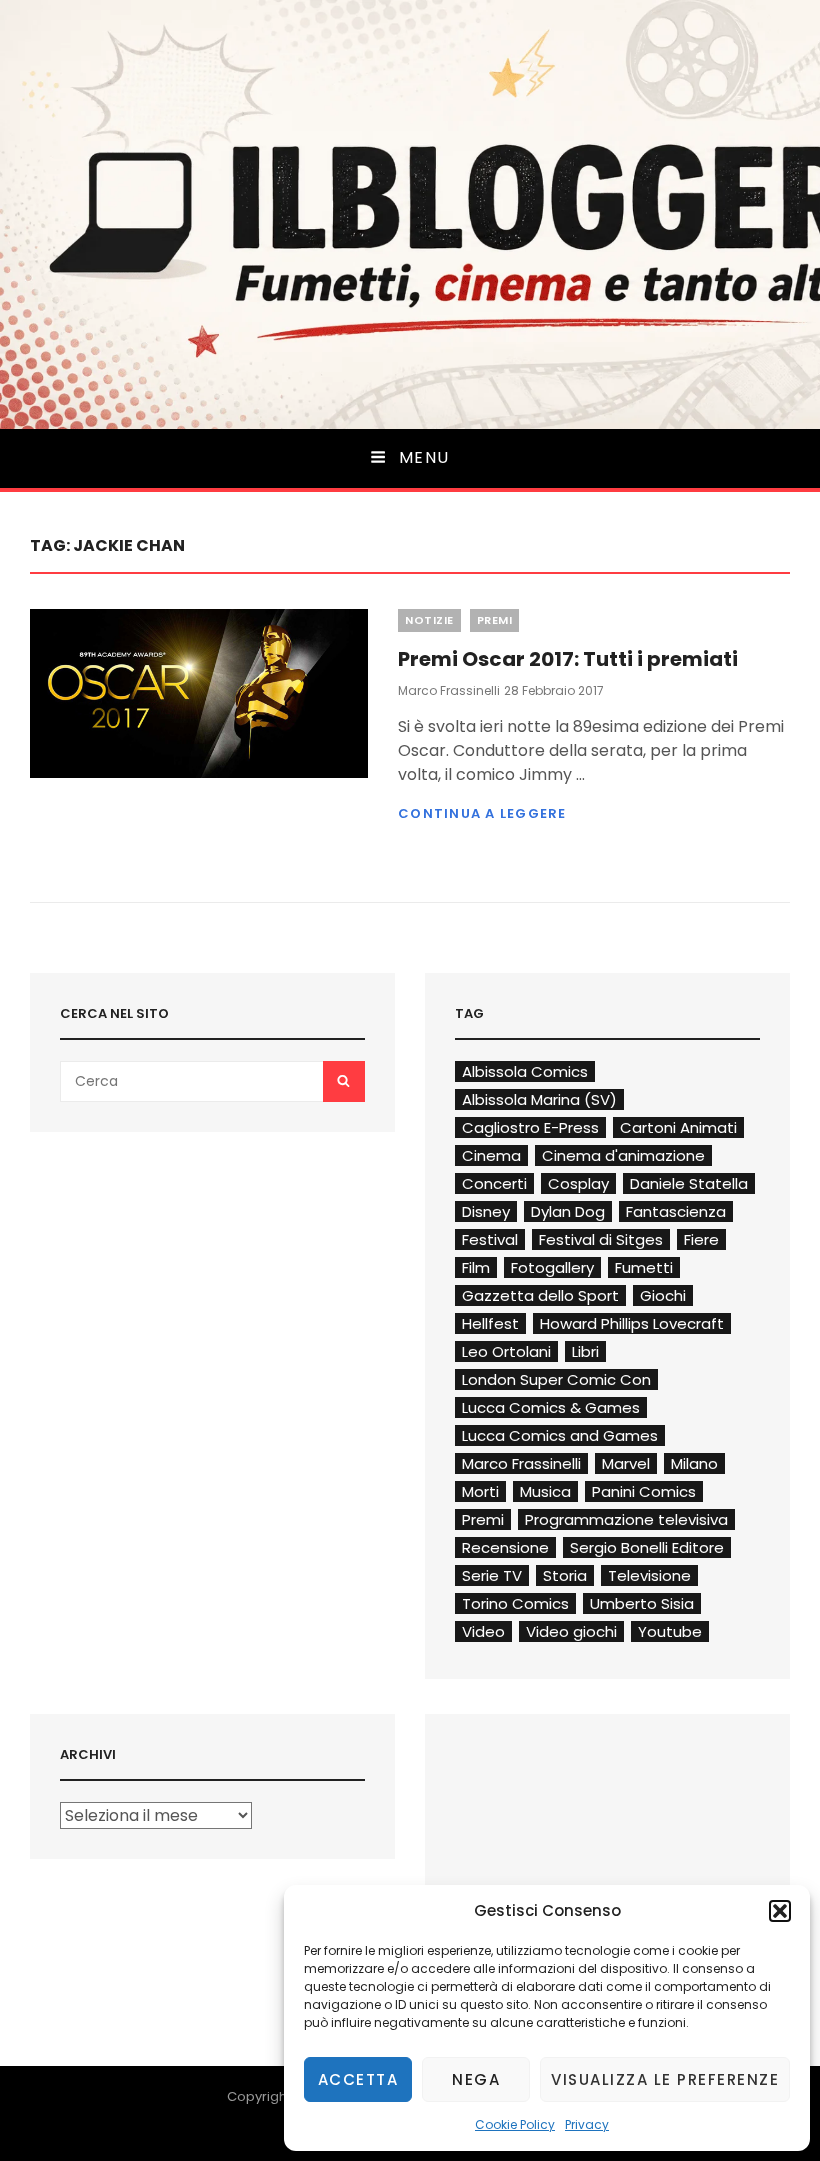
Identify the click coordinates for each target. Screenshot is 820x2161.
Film (476, 1267)
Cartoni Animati (678, 1127)
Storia (565, 1575)
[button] (780, 1911)
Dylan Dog (568, 1211)
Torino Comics (515, 1603)
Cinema (491, 1155)
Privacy (587, 2124)
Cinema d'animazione (623, 1155)
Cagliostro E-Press (530, 1127)
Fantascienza (676, 1211)
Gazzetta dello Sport (540, 1295)
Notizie (429, 620)
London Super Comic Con (556, 1379)
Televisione (649, 1575)
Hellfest (490, 1323)
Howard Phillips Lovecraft (632, 1323)
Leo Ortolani (506, 1351)
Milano (694, 1463)
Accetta (358, 2079)
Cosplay (578, 1183)
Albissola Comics (525, 1071)
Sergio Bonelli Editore (647, 1547)
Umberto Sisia (642, 1603)
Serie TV (492, 1575)
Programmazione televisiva (626, 1519)
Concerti (494, 1183)
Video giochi (571, 1631)
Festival (490, 1239)
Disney (486, 1211)
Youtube (670, 1631)
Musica (545, 1491)
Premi (495, 620)
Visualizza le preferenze (665, 2079)
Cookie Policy (515, 2124)
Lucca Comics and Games (560, 1435)
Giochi (663, 1295)
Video (483, 1631)
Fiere (701, 1239)
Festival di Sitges (601, 1239)
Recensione (505, 1547)
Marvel (626, 1463)
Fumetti (644, 1267)
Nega (476, 2079)
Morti (480, 1491)
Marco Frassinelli (449, 690)
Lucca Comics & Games (551, 1407)
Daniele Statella (689, 1183)
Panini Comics (644, 1491)
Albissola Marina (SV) (539, 1099)
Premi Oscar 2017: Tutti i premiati (568, 659)
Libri (585, 1351)
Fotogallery (552, 1267)
